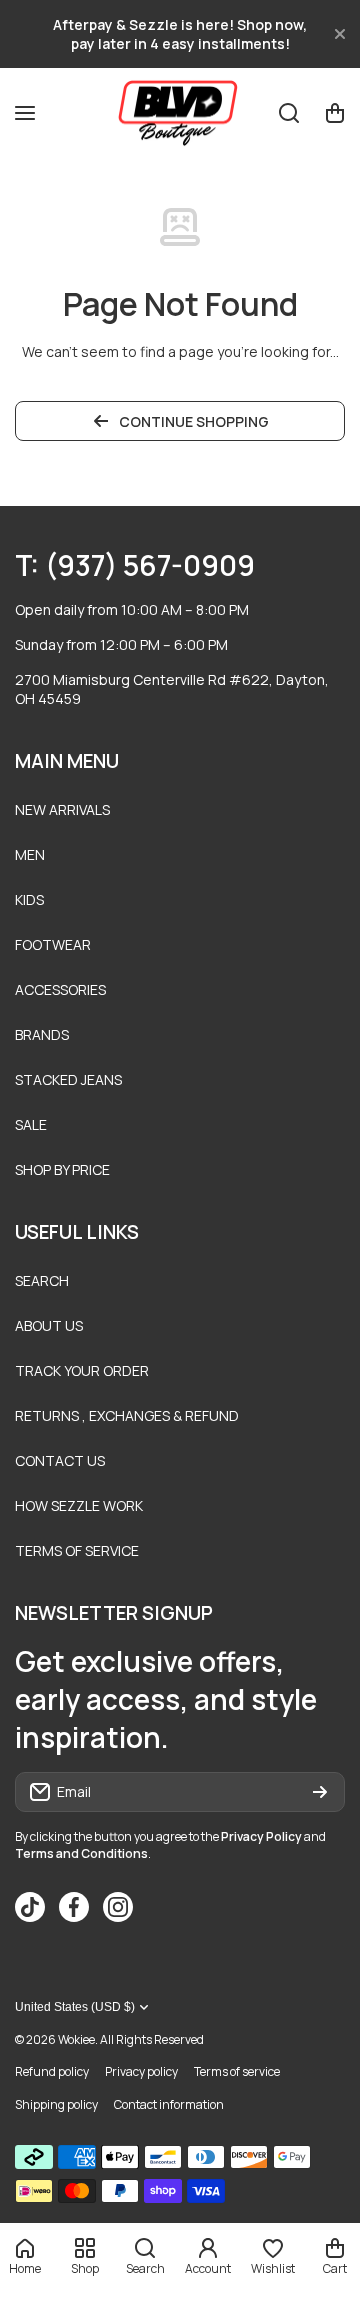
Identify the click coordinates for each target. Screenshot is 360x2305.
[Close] (340, 34)
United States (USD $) (75, 2007)
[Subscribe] (320, 1792)
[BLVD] (180, 112)
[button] (335, 113)
